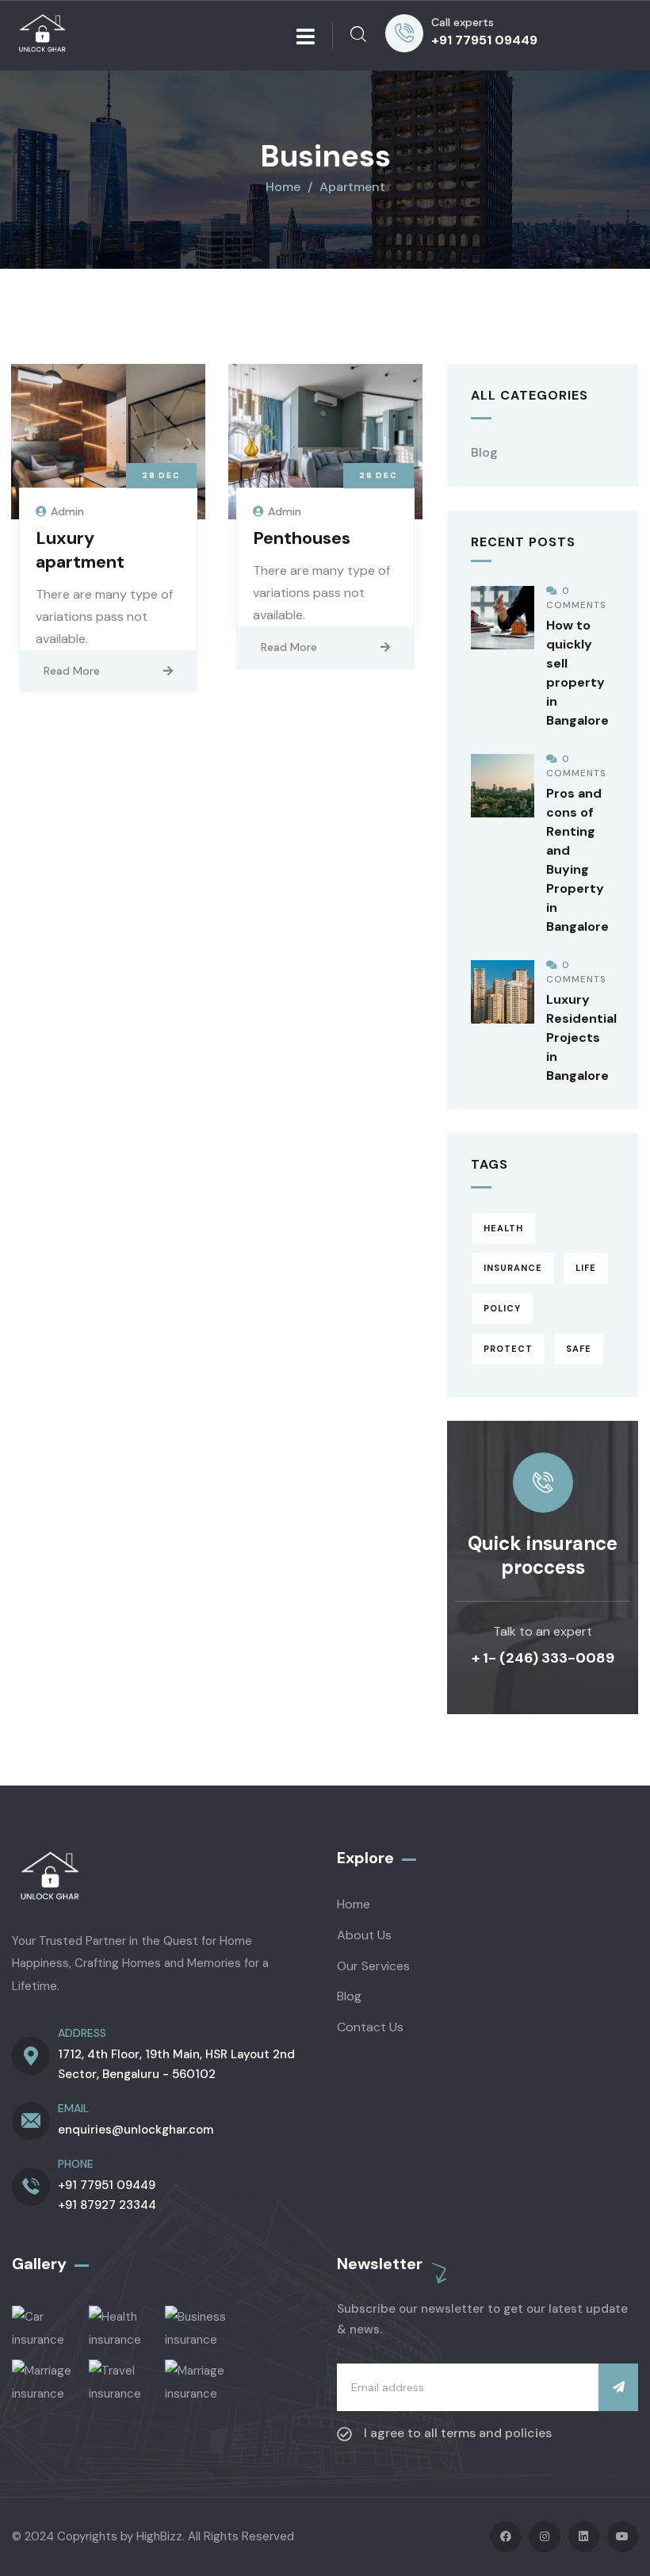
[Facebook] (505, 2537)
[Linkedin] (584, 2537)
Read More (72, 671)
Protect (508, 1349)
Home (283, 187)
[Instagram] (544, 2537)
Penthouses (302, 538)
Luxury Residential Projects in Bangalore (581, 1037)
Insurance (513, 1268)
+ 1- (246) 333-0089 (543, 1658)
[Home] (44, 36)
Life (586, 1268)
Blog (484, 452)
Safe (579, 1349)
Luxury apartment (80, 550)
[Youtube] (623, 2537)
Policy (502, 1308)
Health (503, 1228)
